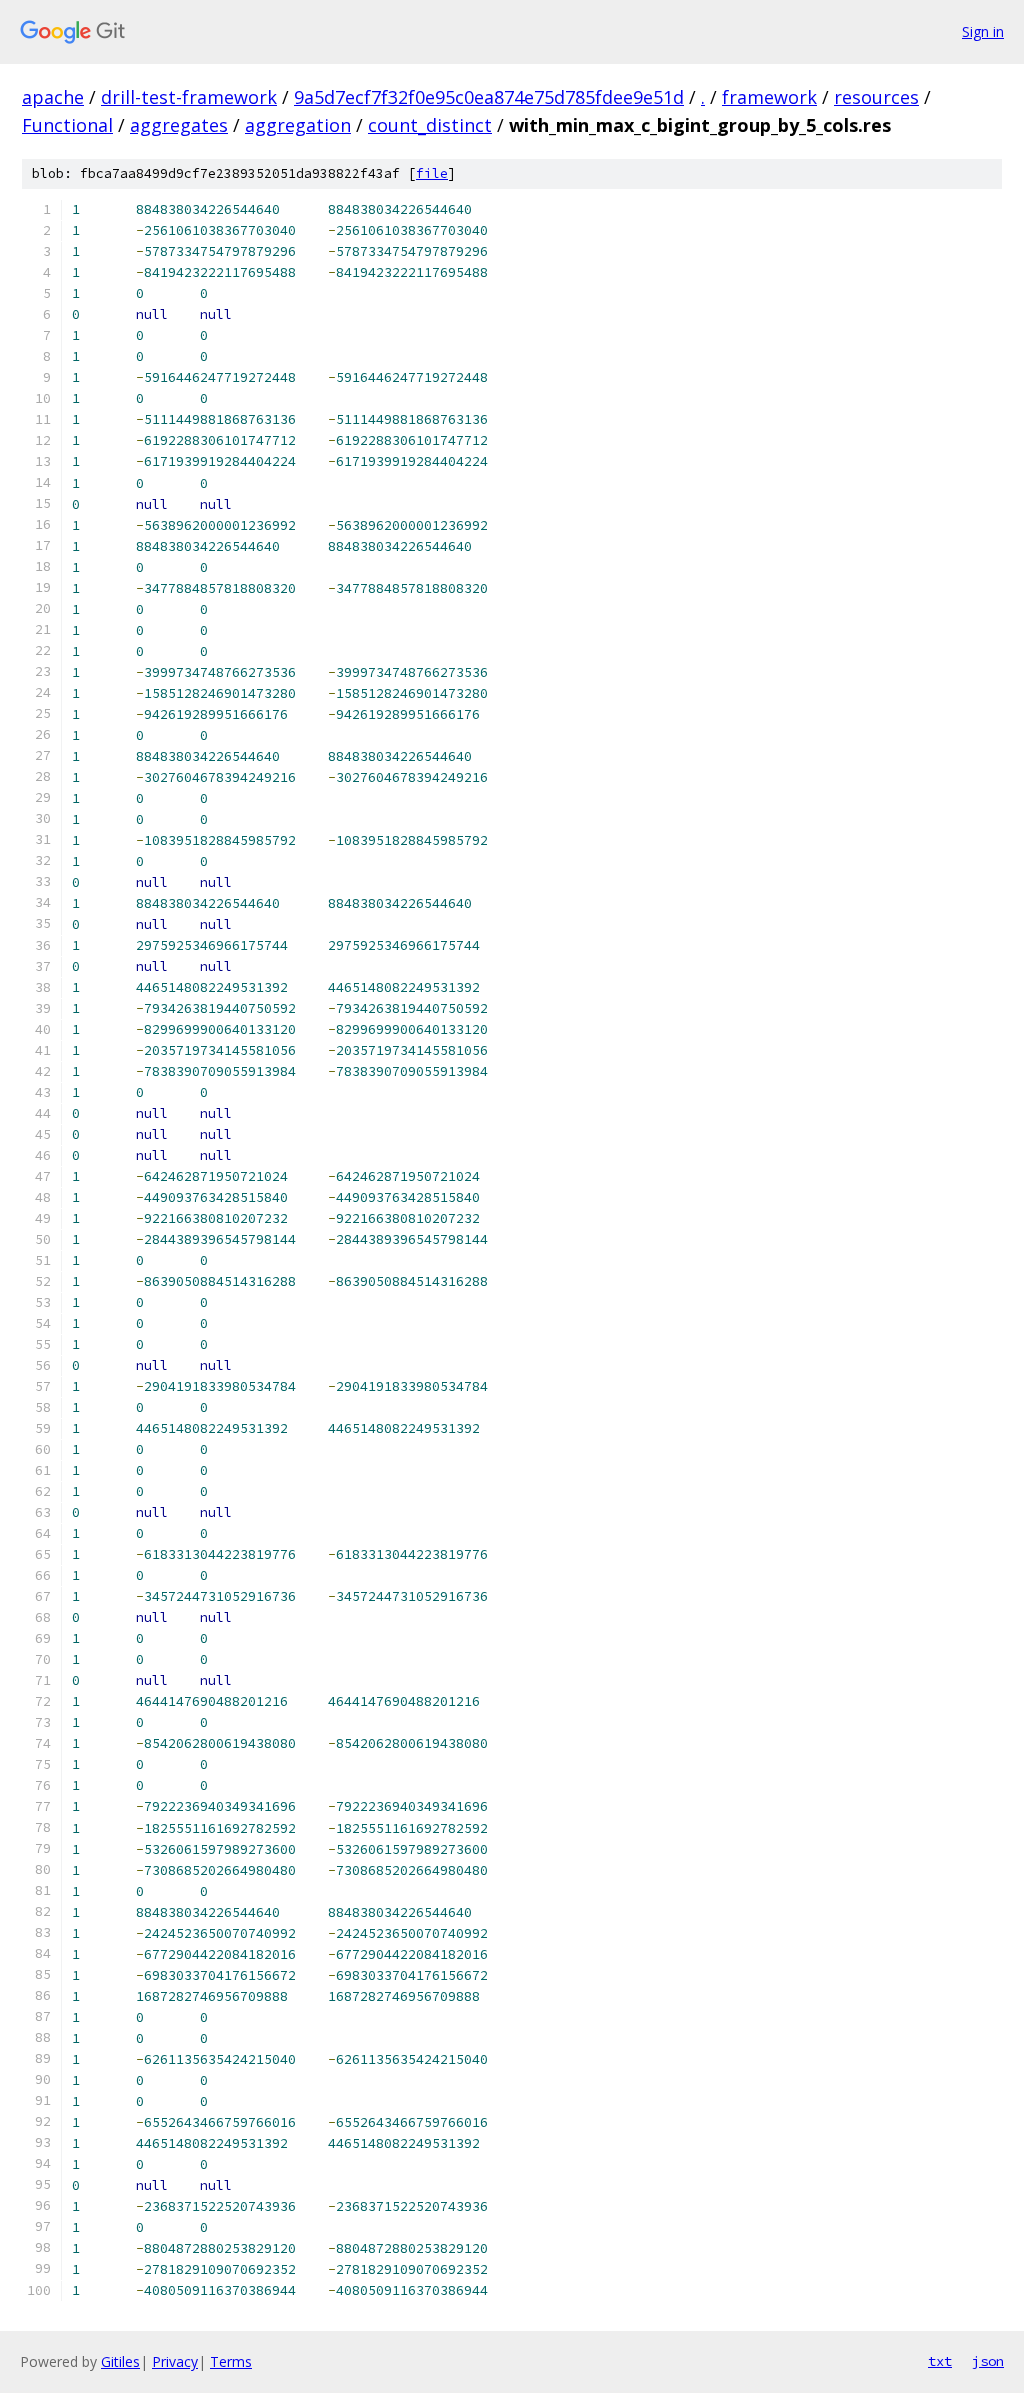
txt (940, 2361)
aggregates (179, 125)
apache (53, 97)
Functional (67, 125)
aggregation (298, 125)
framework (769, 97)
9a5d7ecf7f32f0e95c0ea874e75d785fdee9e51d (489, 97)
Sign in (983, 31)
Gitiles (120, 2361)
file (432, 173)
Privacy (175, 2361)
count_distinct (430, 125)
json (988, 2361)
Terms (231, 2361)
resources (876, 97)
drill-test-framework (189, 97)
